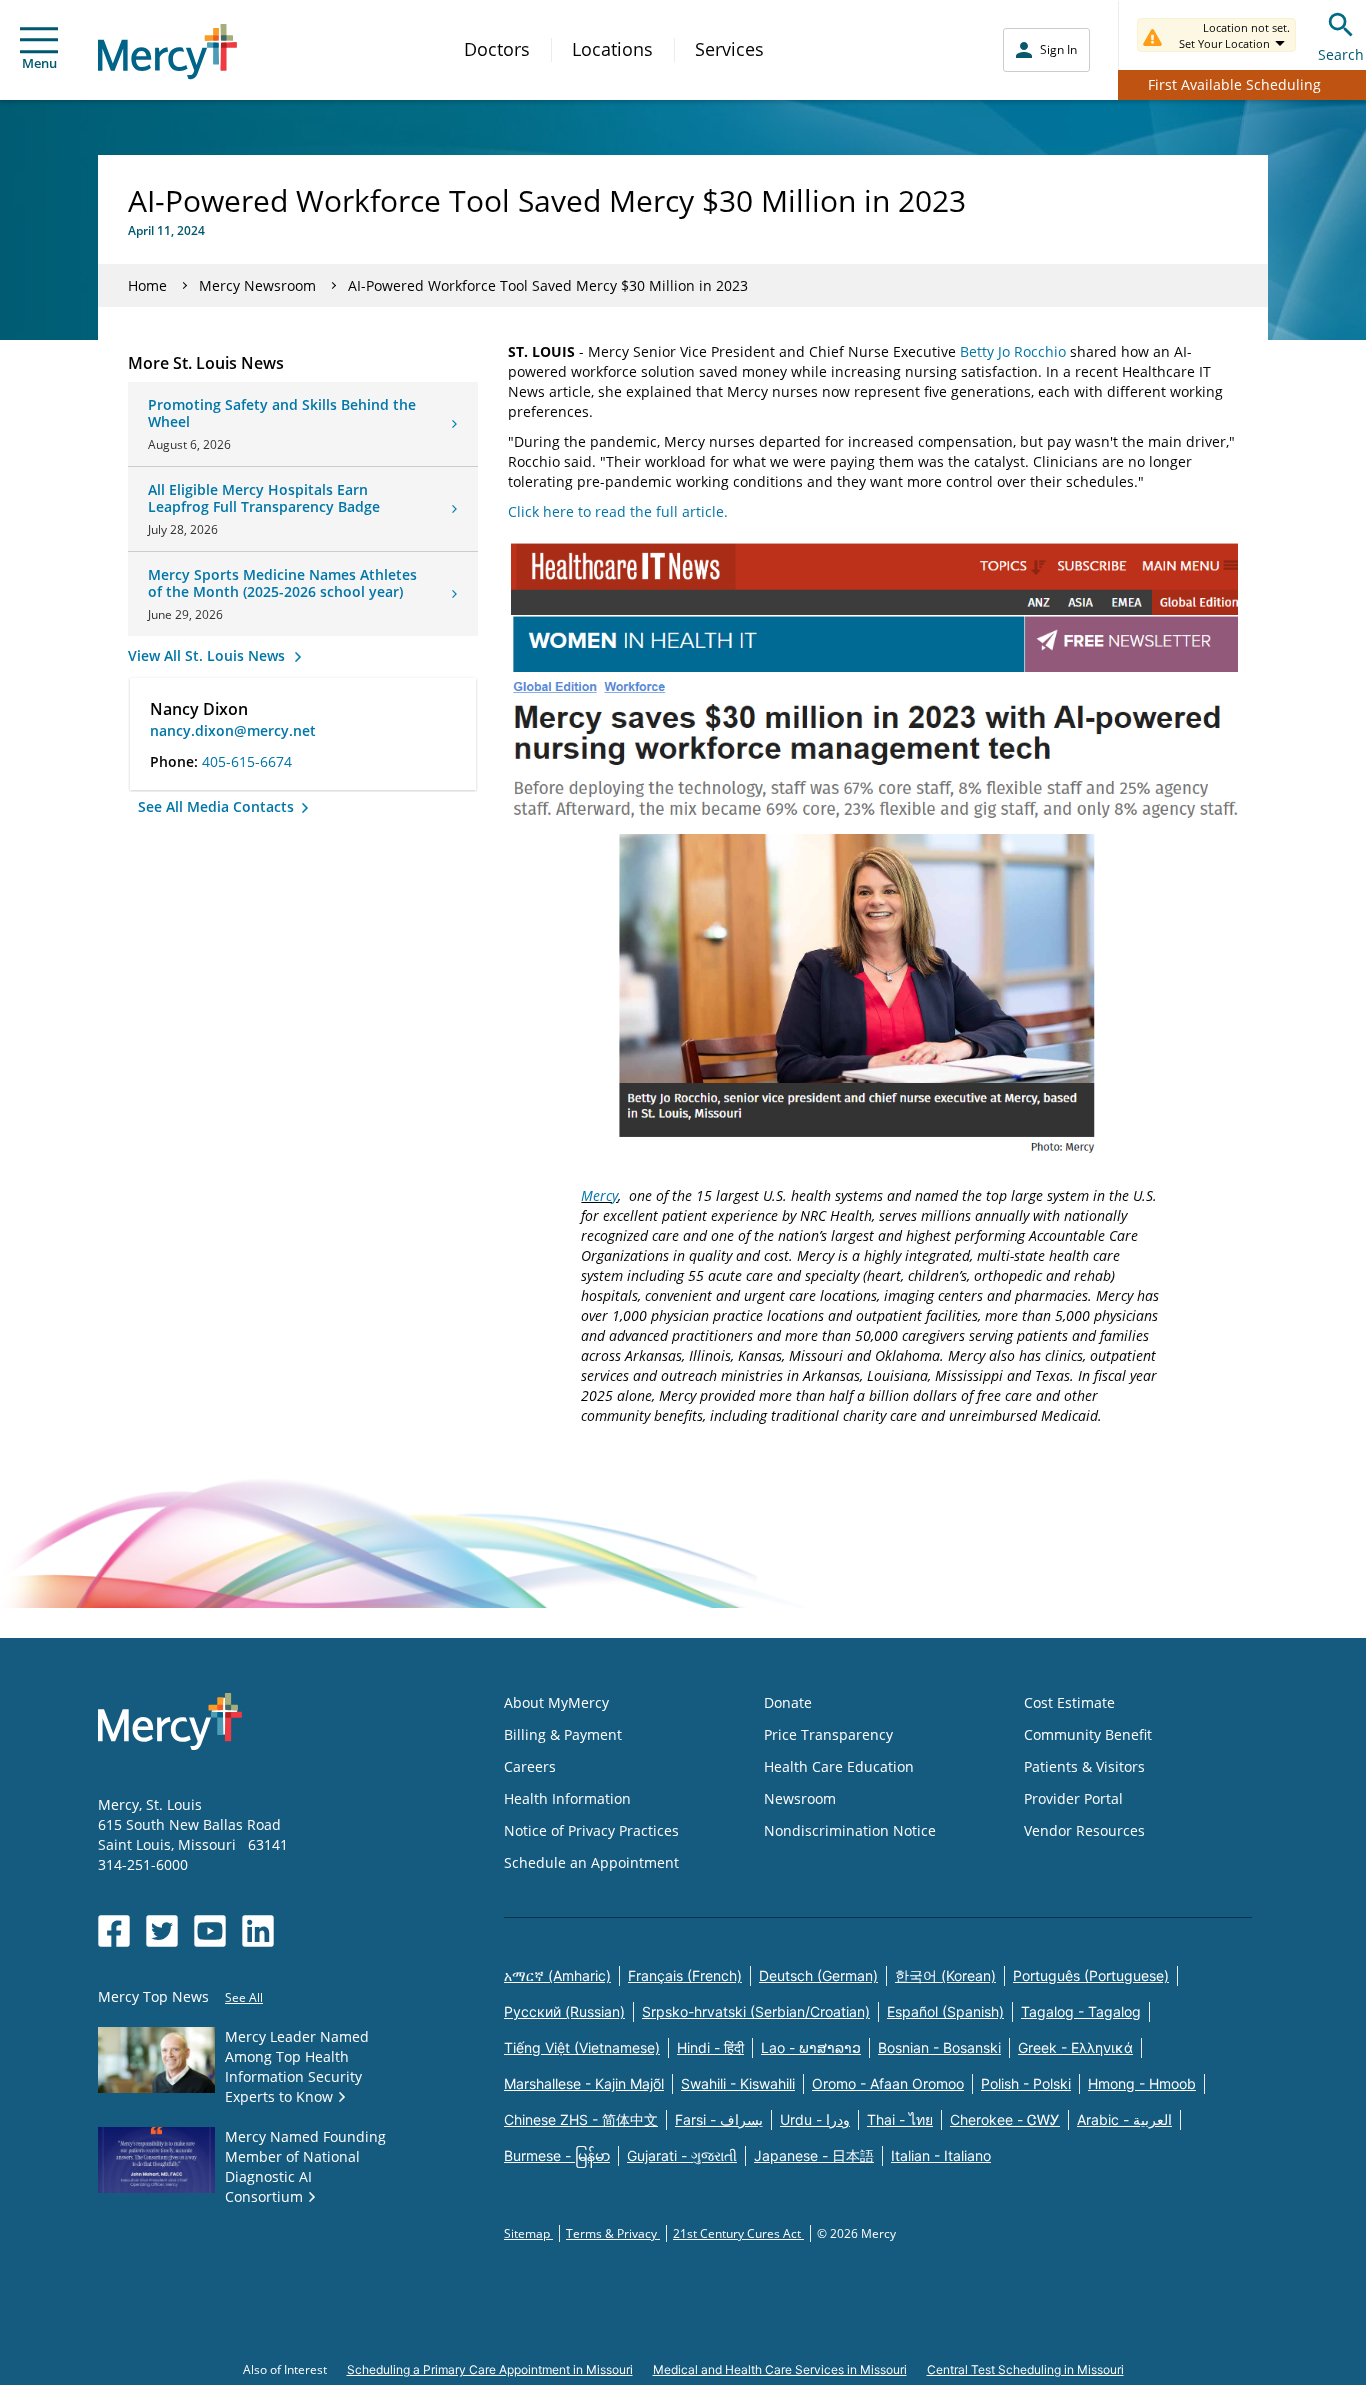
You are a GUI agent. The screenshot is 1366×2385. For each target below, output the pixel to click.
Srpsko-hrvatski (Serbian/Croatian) (756, 2011)
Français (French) (685, 1975)
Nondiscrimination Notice (850, 1830)
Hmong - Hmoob (1142, 2083)
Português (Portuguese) (1091, 1975)
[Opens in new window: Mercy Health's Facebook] (114, 1931)
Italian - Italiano (941, 2155)
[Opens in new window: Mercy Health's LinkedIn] (258, 1931)
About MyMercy (556, 1702)
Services (729, 49)
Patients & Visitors (1084, 1766)
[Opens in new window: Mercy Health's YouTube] (210, 1931)
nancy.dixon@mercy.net (233, 730)
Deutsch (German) (818, 1975)
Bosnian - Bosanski (939, 2047)
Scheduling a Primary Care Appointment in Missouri (490, 2369)
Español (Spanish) (945, 2011)
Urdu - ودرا (815, 2119)
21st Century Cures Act (738, 2233)
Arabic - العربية (1124, 2119)
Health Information (567, 1798)
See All (244, 1997)
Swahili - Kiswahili (738, 2083)
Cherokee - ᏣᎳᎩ (1005, 2119)
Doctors (497, 49)
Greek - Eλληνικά (1075, 2047)
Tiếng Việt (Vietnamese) (582, 2047)
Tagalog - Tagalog (1081, 2011)
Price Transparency (828, 1734)
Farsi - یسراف (719, 2119)
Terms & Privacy (613, 2233)
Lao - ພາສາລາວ (811, 2047)
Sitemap (528, 2233)
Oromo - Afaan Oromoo (888, 2083)
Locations (612, 49)
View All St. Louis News (208, 655)
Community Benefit (1088, 1734)
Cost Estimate (1069, 1702)
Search (1341, 54)
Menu (39, 63)
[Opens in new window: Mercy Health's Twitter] (162, 1931)
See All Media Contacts (218, 806)
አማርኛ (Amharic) (557, 1975)
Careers (530, 1766)
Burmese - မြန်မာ (557, 2155)
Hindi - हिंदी (710, 2047)
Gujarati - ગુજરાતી (682, 2155)
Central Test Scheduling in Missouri (1025, 2369)
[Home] (167, 51)
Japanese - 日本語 (814, 2155)
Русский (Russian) (564, 2011)
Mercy (599, 1195)
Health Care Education (839, 1766)
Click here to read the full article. (618, 511)
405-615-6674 (247, 761)
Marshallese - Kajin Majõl (584, 2083)
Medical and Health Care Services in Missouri (780, 2369)
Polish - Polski (1026, 2083)
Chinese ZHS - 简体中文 (581, 2119)
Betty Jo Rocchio (1013, 351)
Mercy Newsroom (257, 285)
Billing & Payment (563, 1734)
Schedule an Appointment (591, 1862)
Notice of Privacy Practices (591, 1830)
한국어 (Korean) (945, 1975)
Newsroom (800, 1798)
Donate (788, 1702)
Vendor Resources (1084, 1830)
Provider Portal (1073, 1798)
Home (147, 285)
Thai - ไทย (900, 2119)
